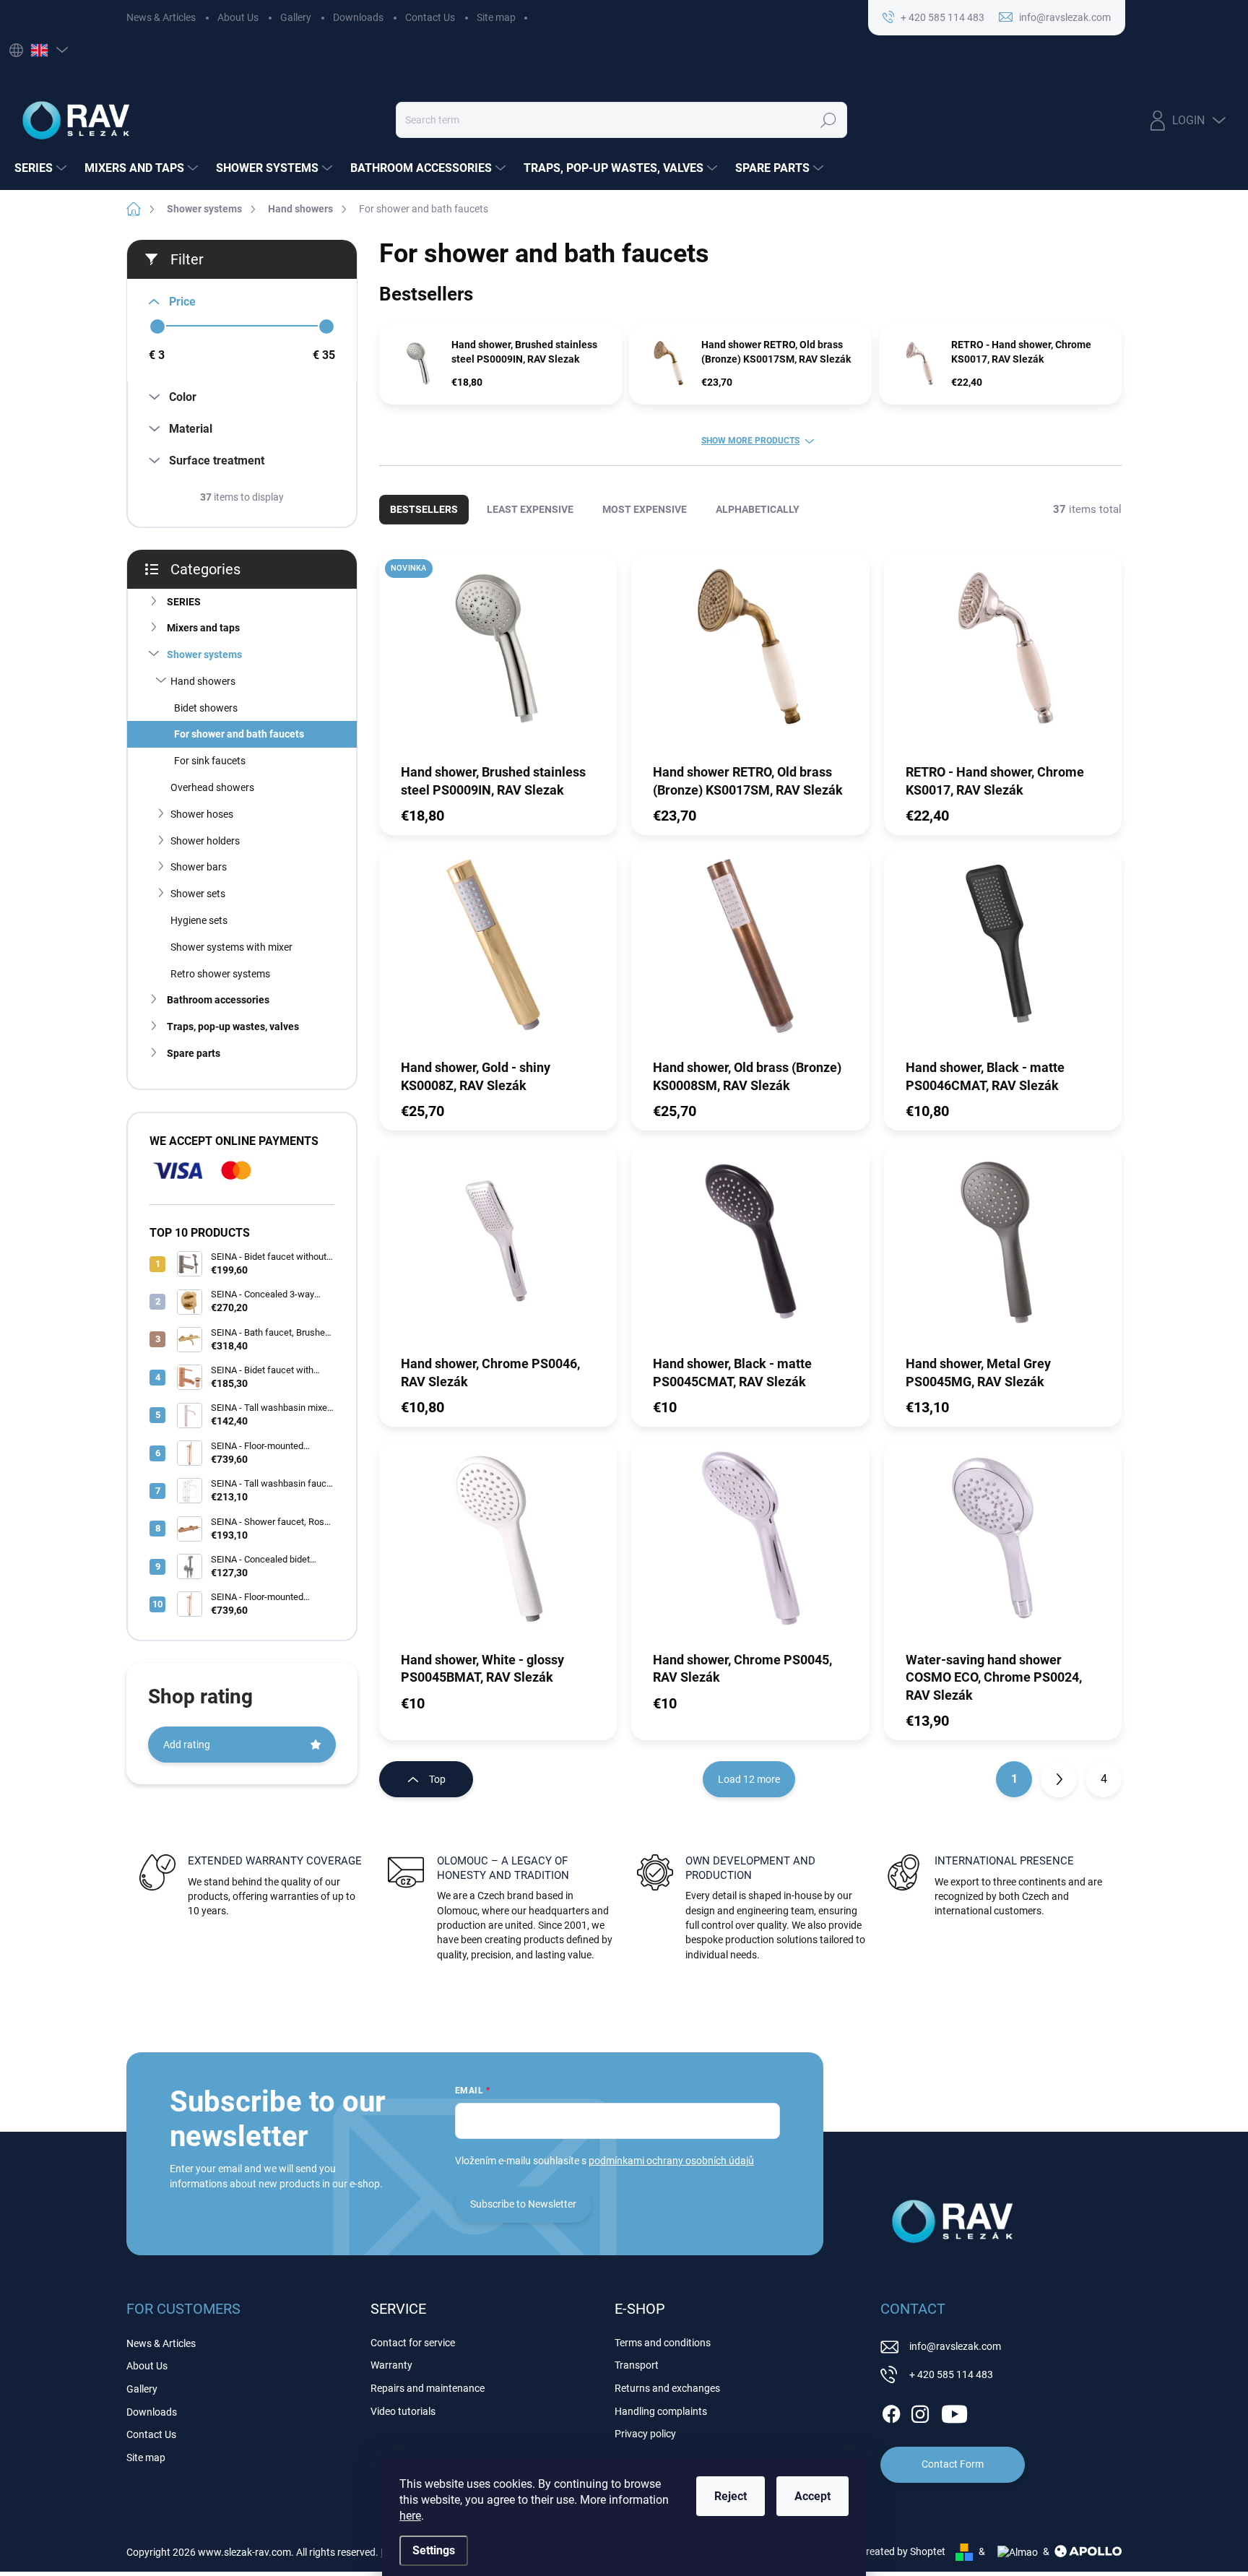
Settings (434, 2550)
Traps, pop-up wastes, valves (233, 1026)
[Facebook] (891, 2411)
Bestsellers (424, 509)
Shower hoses (202, 814)
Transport (637, 2365)
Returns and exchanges (667, 2388)
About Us (238, 17)
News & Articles (161, 17)
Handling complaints (661, 2411)
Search (828, 120)
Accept (812, 2496)
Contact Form (953, 2464)
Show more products (750, 441)
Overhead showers (212, 787)
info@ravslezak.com (955, 2346)
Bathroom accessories (218, 1000)
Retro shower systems (220, 974)
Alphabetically (758, 509)
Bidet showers (206, 708)
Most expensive (645, 509)
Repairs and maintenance (428, 2388)
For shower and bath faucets (239, 734)
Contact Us (430, 17)
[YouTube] (954, 2411)
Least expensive (530, 509)
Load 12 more (749, 1779)
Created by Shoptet (902, 2551)
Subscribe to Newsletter (523, 2204)
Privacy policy (645, 2434)
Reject (731, 2496)
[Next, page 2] (1059, 1779)
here (410, 2516)
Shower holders (205, 841)
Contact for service (413, 2343)
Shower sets (198, 894)
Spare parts (194, 1053)
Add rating (187, 1745)
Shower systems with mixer (231, 947)
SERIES (184, 602)
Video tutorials (403, 2411)
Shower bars (199, 867)
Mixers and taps (203, 628)
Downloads (358, 17)
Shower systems (204, 654)
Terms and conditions (663, 2343)
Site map (496, 17)
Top (437, 1779)
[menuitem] (42, 168)
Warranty (391, 2365)
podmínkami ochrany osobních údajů (671, 2161)
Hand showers (203, 681)
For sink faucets (210, 761)
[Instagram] (920, 2411)
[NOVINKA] (498, 657)
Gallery (296, 17)
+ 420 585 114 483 (951, 2374)
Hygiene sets (199, 920)
